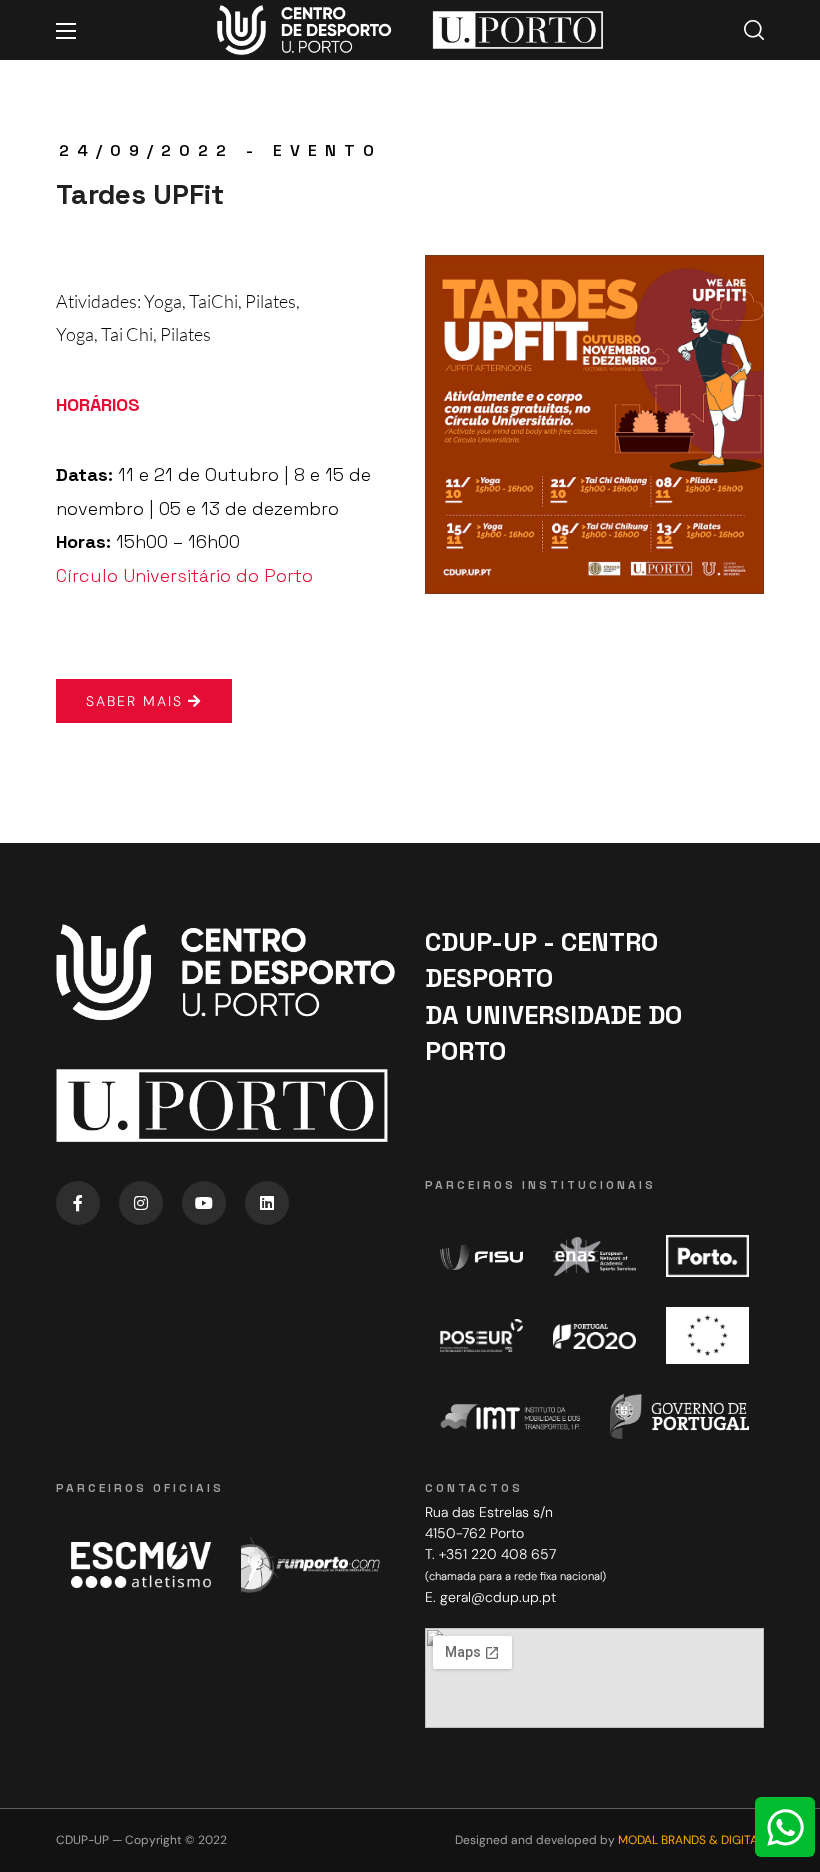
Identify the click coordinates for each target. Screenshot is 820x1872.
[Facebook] (78, 1203)
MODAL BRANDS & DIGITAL (691, 1840)
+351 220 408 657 (497, 1554)
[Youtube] (204, 1203)
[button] (754, 30)
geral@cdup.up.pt (498, 1597)
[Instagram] (141, 1203)
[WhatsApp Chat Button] (785, 1827)
